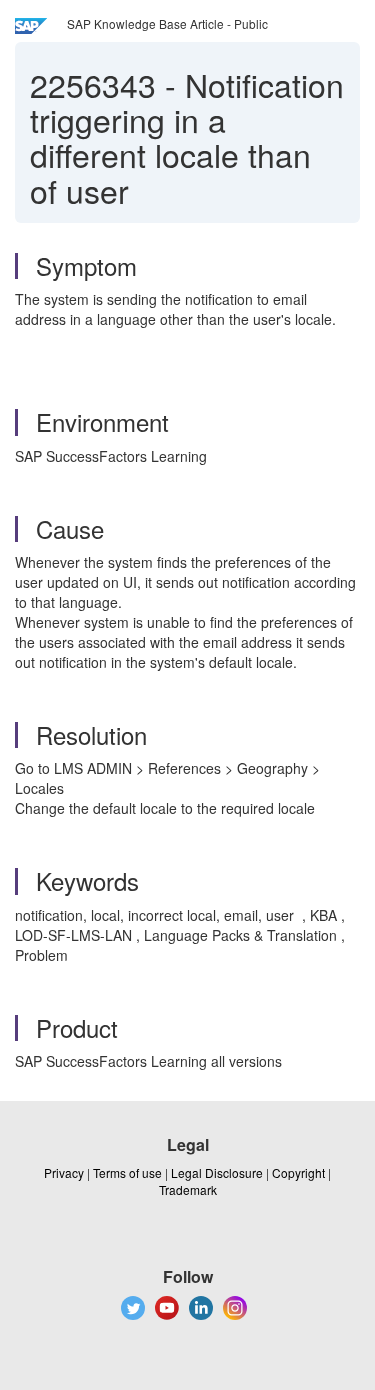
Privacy (64, 1172)
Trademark (188, 1189)
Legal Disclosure (217, 1172)
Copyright (298, 1172)
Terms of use (127, 1172)
